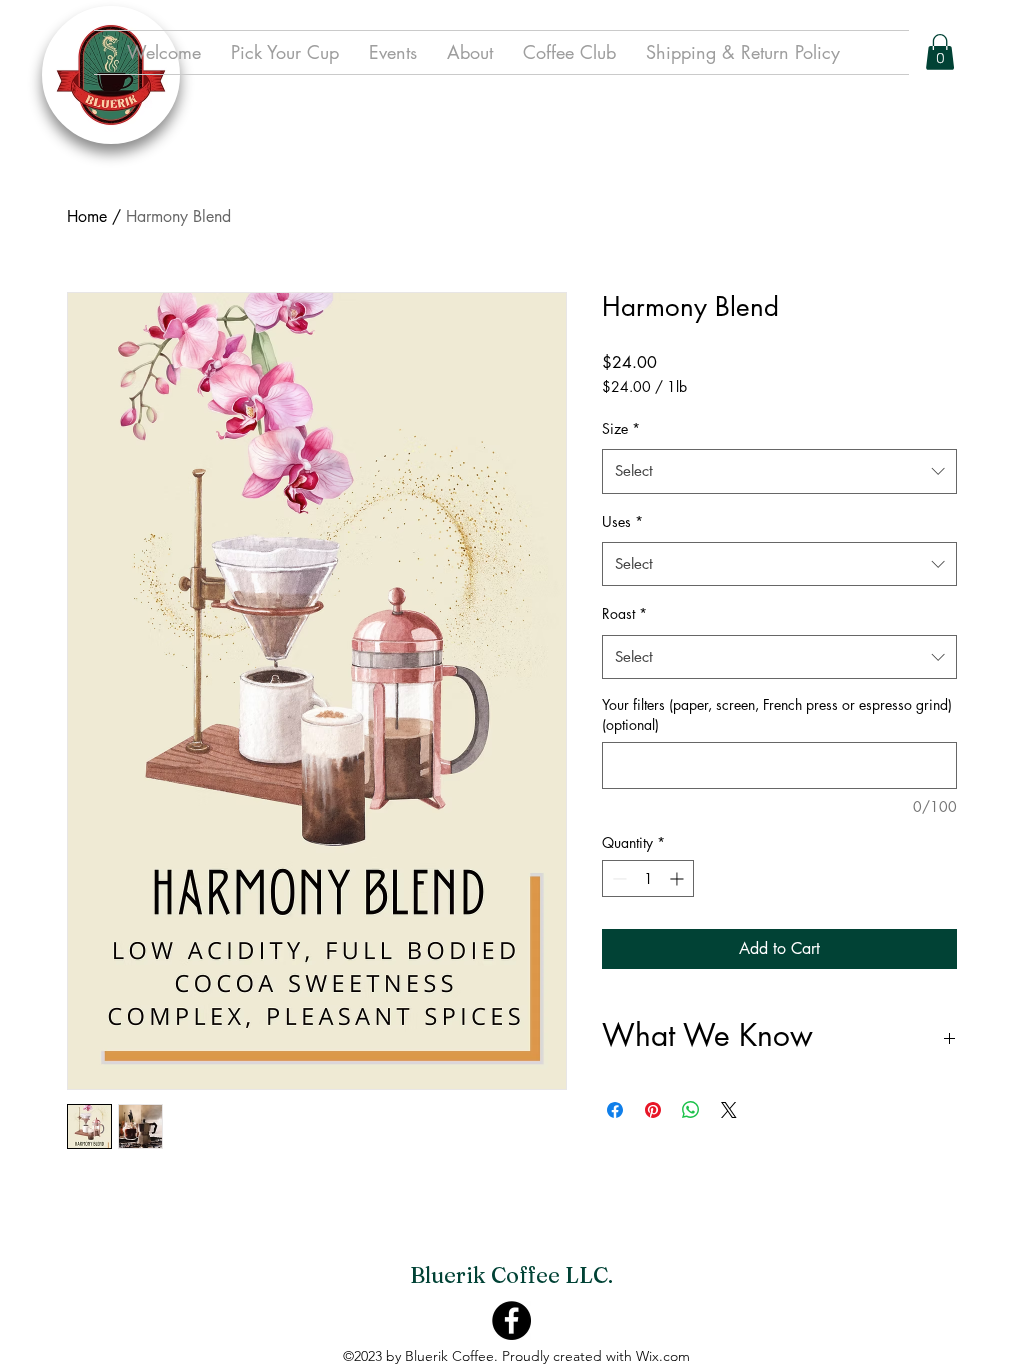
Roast (624, 613)
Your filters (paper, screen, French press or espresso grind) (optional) (777, 714)
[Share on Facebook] (615, 1110)
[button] (940, 52)
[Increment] (678, 878)
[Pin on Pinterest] (653, 1110)
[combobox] (779, 471)
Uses (622, 521)
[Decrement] (617, 878)
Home (87, 216)
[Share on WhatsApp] (691, 1110)
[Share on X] (729, 1110)
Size (621, 428)
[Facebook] (511, 1320)
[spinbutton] (648, 878)
